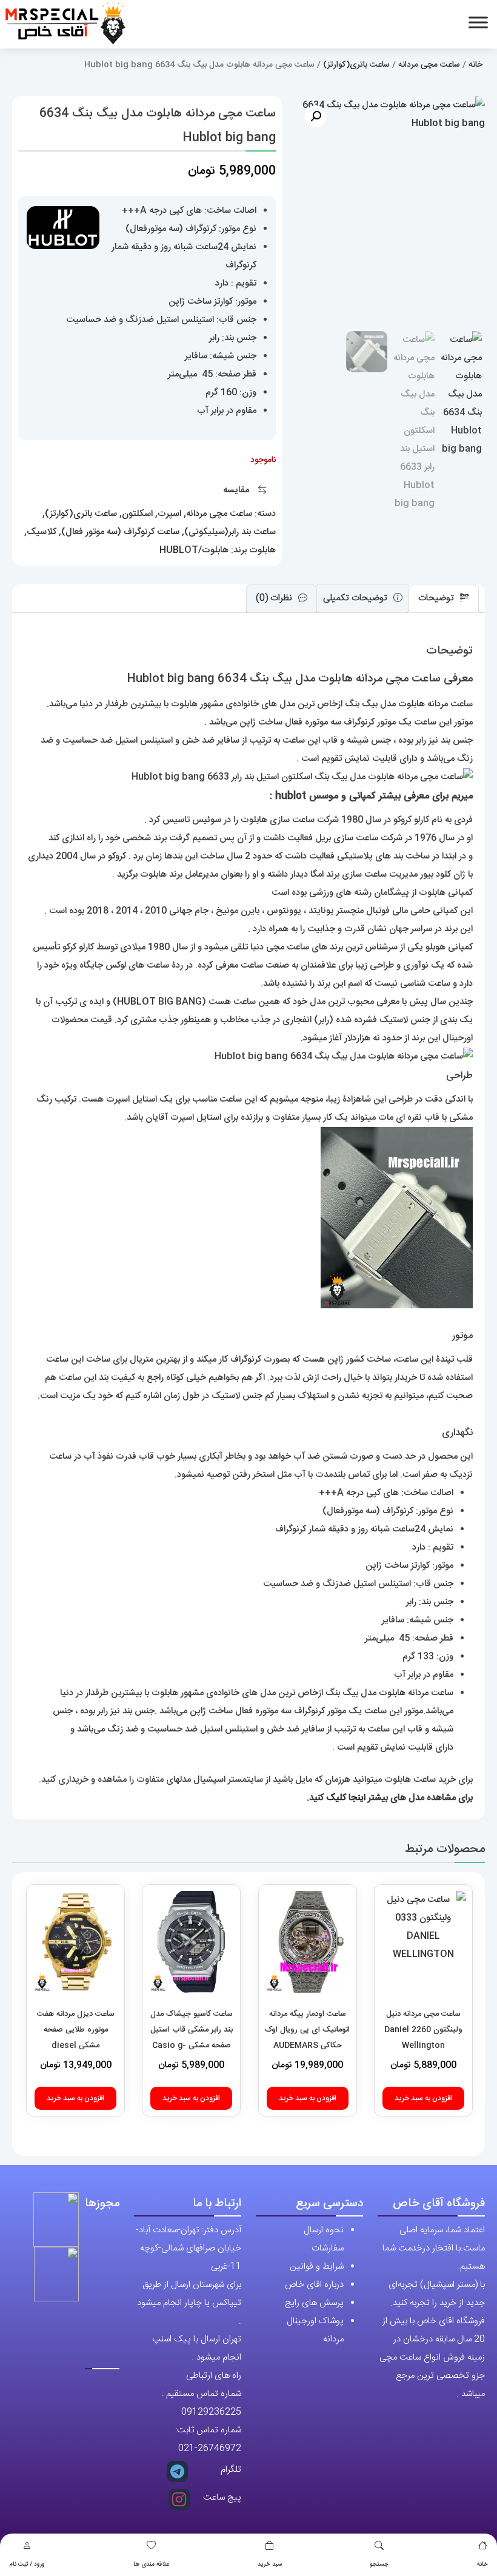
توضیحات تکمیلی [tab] (356, 598)
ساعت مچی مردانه (429, 65)
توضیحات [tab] (437, 598)
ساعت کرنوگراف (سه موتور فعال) (120, 532)
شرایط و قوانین (317, 2267)
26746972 (219, 2448)
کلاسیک (42, 532)
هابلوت (262, 550)
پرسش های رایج (314, 2303)
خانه (482, 2564)
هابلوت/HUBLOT (194, 550)
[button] (316, 116)
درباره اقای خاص (314, 2285)
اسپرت (169, 514)
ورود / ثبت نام (27, 2564)
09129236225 (211, 2412)
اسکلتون (137, 514)
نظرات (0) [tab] (275, 598)
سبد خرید (270, 2564)
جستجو (379, 2564)
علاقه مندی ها (151, 2564)
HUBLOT (136, 1002)
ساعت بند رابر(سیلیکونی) (230, 532)
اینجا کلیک (346, 1798)
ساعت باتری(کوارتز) (356, 65)
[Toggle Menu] (478, 22)
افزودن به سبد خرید (423, 2098)
